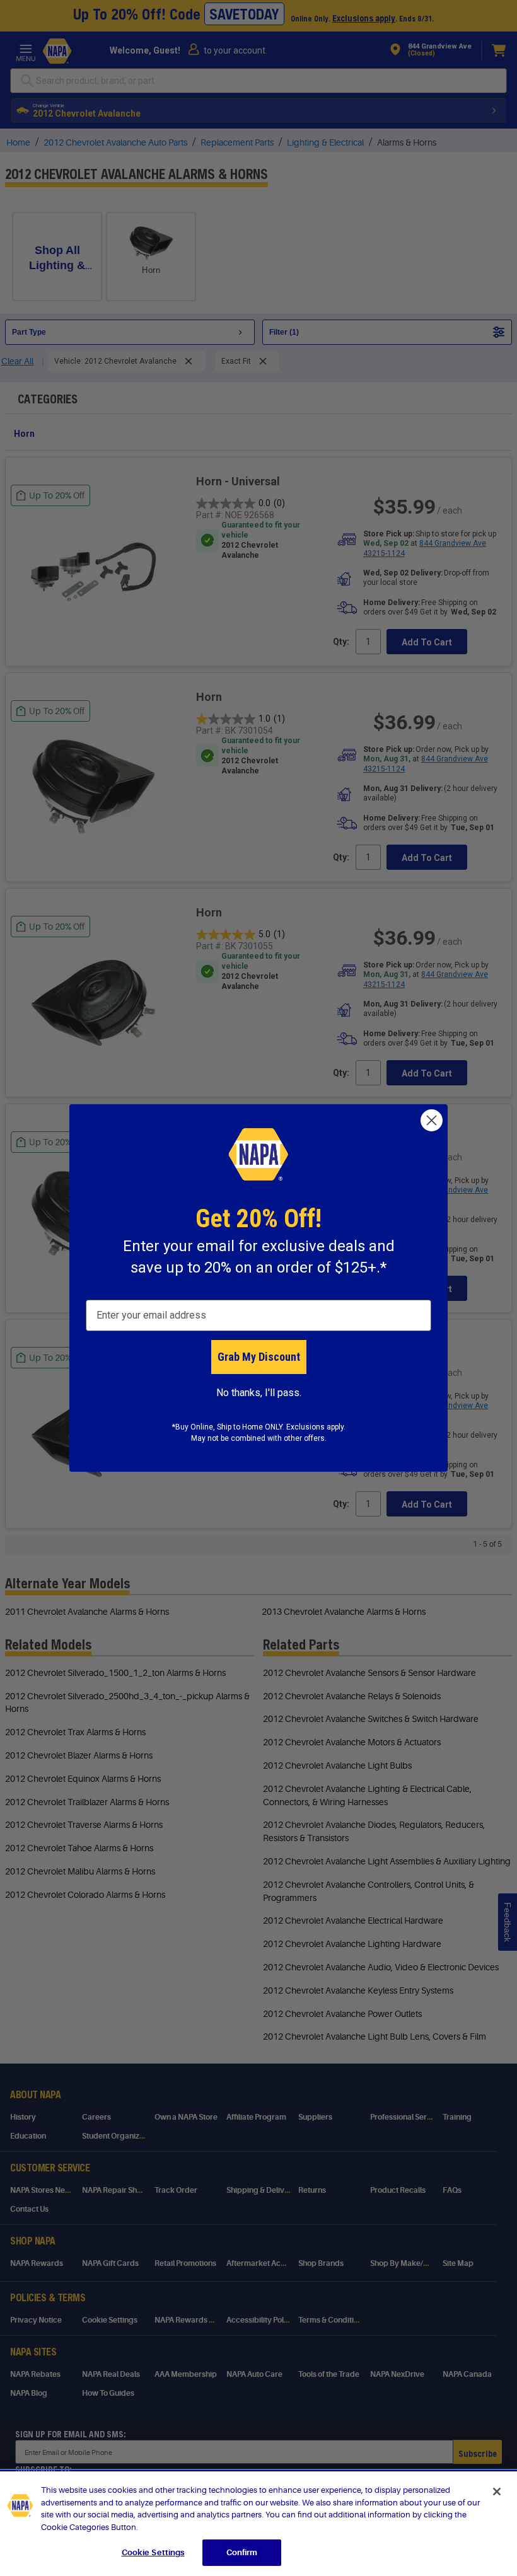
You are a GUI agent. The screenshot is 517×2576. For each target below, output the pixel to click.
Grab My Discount (259, 1357)
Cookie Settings (153, 2552)
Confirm (242, 2552)
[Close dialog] (432, 1120)
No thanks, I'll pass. (259, 1393)
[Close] (497, 2492)
